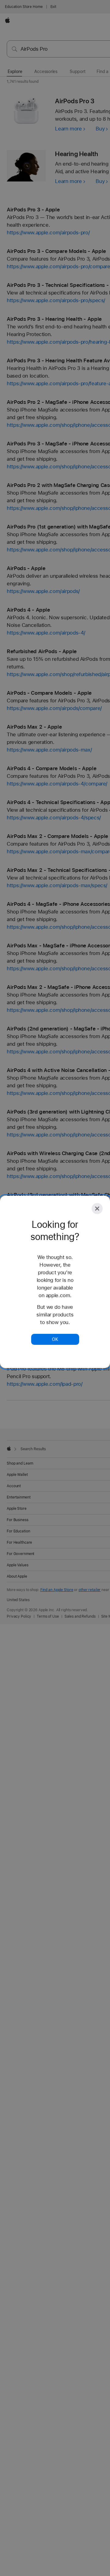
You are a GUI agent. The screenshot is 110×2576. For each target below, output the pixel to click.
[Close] (97, 1209)
